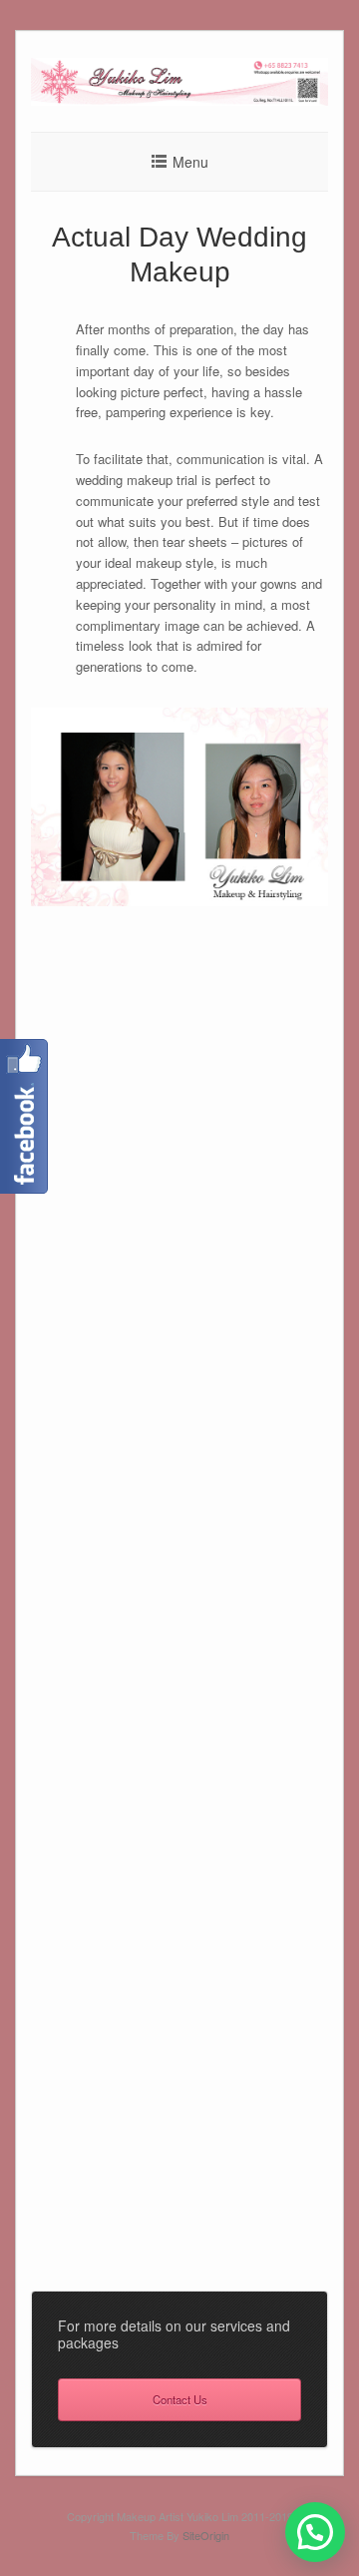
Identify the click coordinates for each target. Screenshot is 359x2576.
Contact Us (180, 2399)
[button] (315, 2532)
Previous (19, 1458)
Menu (190, 162)
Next (340, 1458)
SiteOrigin (206, 2535)
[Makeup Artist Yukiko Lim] (179, 100)
